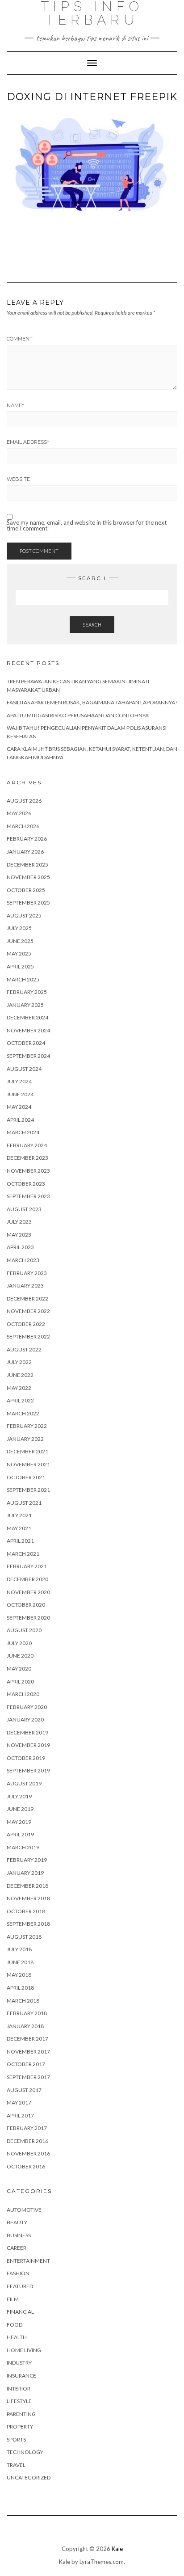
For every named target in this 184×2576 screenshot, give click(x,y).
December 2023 (27, 1158)
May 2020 (19, 1669)
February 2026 (27, 839)
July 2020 (19, 1643)
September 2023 (28, 1196)
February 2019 (27, 1860)
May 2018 (19, 1975)
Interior (19, 2389)
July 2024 (19, 1081)
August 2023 (24, 1209)
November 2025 (28, 877)
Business (19, 2235)
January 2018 (25, 2026)
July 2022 (19, 1362)
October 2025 (26, 890)
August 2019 (24, 1783)
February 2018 (27, 2013)
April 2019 (20, 1834)
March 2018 (23, 2001)
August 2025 (24, 915)
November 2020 (28, 1592)
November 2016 (28, 2153)
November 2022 (28, 1311)
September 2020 (28, 1618)
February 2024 (27, 1145)
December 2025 (27, 865)
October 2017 (26, 2064)
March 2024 (23, 1132)
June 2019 (20, 1809)
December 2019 (27, 1732)
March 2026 (23, 826)
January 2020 (25, 1719)
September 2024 (28, 1056)
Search (92, 625)
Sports (16, 2439)
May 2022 (19, 1388)
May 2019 (19, 1822)
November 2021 (28, 1464)
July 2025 (19, 928)
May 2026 (19, 813)
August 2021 (24, 1503)
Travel (16, 2465)
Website (18, 479)
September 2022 (28, 1336)
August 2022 (24, 1349)
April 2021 (20, 1541)
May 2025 (19, 953)
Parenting (21, 2414)
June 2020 (20, 1656)
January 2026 (25, 852)
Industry (19, 2363)
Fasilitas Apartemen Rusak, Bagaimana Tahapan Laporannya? (92, 702)
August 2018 (24, 1937)
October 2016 (26, 2166)
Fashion (18, 2273)
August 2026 (24, 801)
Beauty (17, 2222)
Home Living (24, 2350)
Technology (25, 2452)
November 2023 (28, 1171)
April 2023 (20, 1247)
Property (20, 2427)
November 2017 (28, 2052)
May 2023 (19, 1235)
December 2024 (27, 1017)
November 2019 (28, 1745)
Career (17, 2248)
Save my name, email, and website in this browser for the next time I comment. (87, 526)
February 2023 (27, 1273)
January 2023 (25, 1286)
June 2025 (20, 941)
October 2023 (26, 1184)
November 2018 (28, 1898)
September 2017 (28, 2077)
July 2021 (19, 1515)
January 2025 (25, 1005)
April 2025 (20, 966)
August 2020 (24, 1630)
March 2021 (23, 1554)
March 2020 (23, 1694)
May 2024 (19, 1107)
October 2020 (26, 1605)
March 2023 (23, 1260)
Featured (20, 2286)
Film (13, 2299)
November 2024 (28, 1030)
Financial (20, 2312)
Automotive (24, 2210)
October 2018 (26, 1911)
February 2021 (27, 1566)
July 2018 (19, 1949)
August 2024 (24, 1069)
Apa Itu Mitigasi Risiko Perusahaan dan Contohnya (78, 715)
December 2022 (27, 1299)
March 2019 (23, 1847)
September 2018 (28, 1924)
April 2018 (20, 1988)
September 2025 (28, 903)
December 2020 (27, 1579)
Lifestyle (19, 2401)
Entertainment (28, 2261)
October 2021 (26, 1477)
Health (17, 2337)
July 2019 (19, 1796)
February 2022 (27, 1426)
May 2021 (19, 1528)
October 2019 (26, 1758)
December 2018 (27, 1886)
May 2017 (19, 2102)
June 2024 (20, 1094)
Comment (20, 339)
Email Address (28, 442)
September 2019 (28, 1770)
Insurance (21, 2376)
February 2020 (27, 1707)
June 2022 (20, 1375)
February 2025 (27, 992)
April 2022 (20, 1400)
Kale (117, 2549)
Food (15, 2325)
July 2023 (19, 1222)
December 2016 (27, 2141)
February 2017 (27, 2128)
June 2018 (20, 1962)
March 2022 (23, 1413)
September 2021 (28, 1490)
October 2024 (26, 1043)
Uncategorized (29, 2477)
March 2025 (23, 979)
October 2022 (26, 1324)
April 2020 (20, 1682)
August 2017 (24, 2090)
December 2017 (27, 2039)
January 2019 (25, 1873)
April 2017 (20, 2115)
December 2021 (27, 1451)
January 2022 (25, 1439)
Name (15, 405)
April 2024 (20, 1120)
